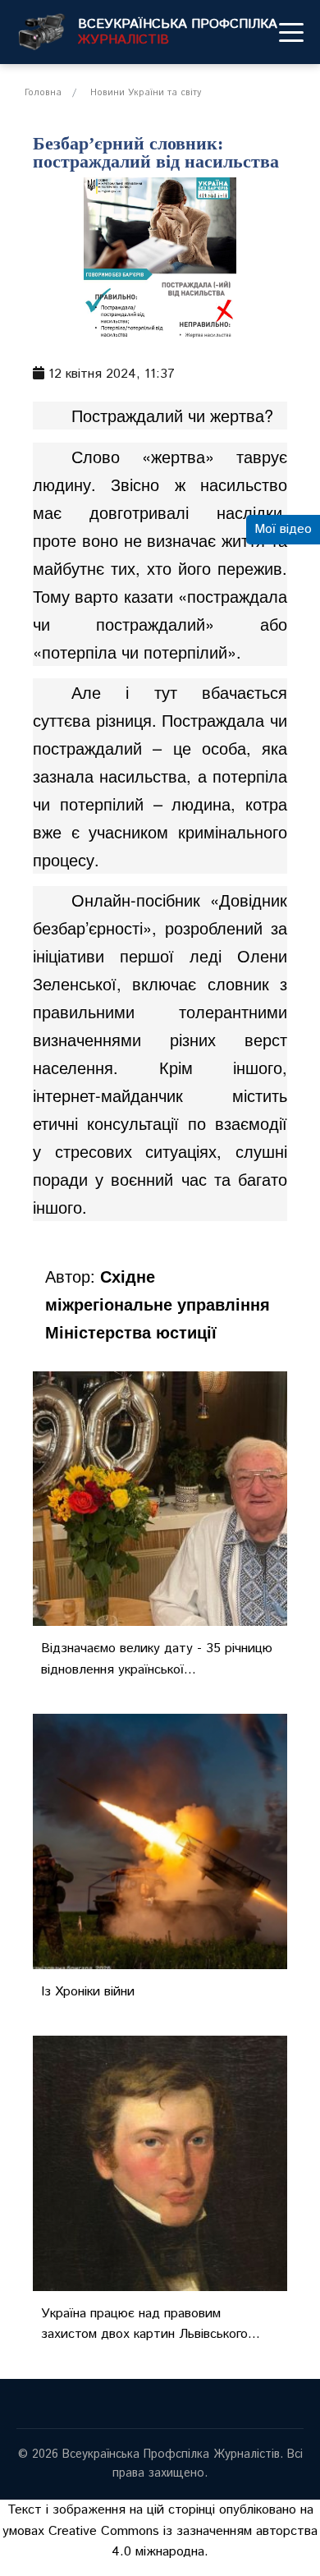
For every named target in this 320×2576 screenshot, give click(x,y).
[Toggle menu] (291, 32)
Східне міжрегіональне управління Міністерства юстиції (158, 1304)
